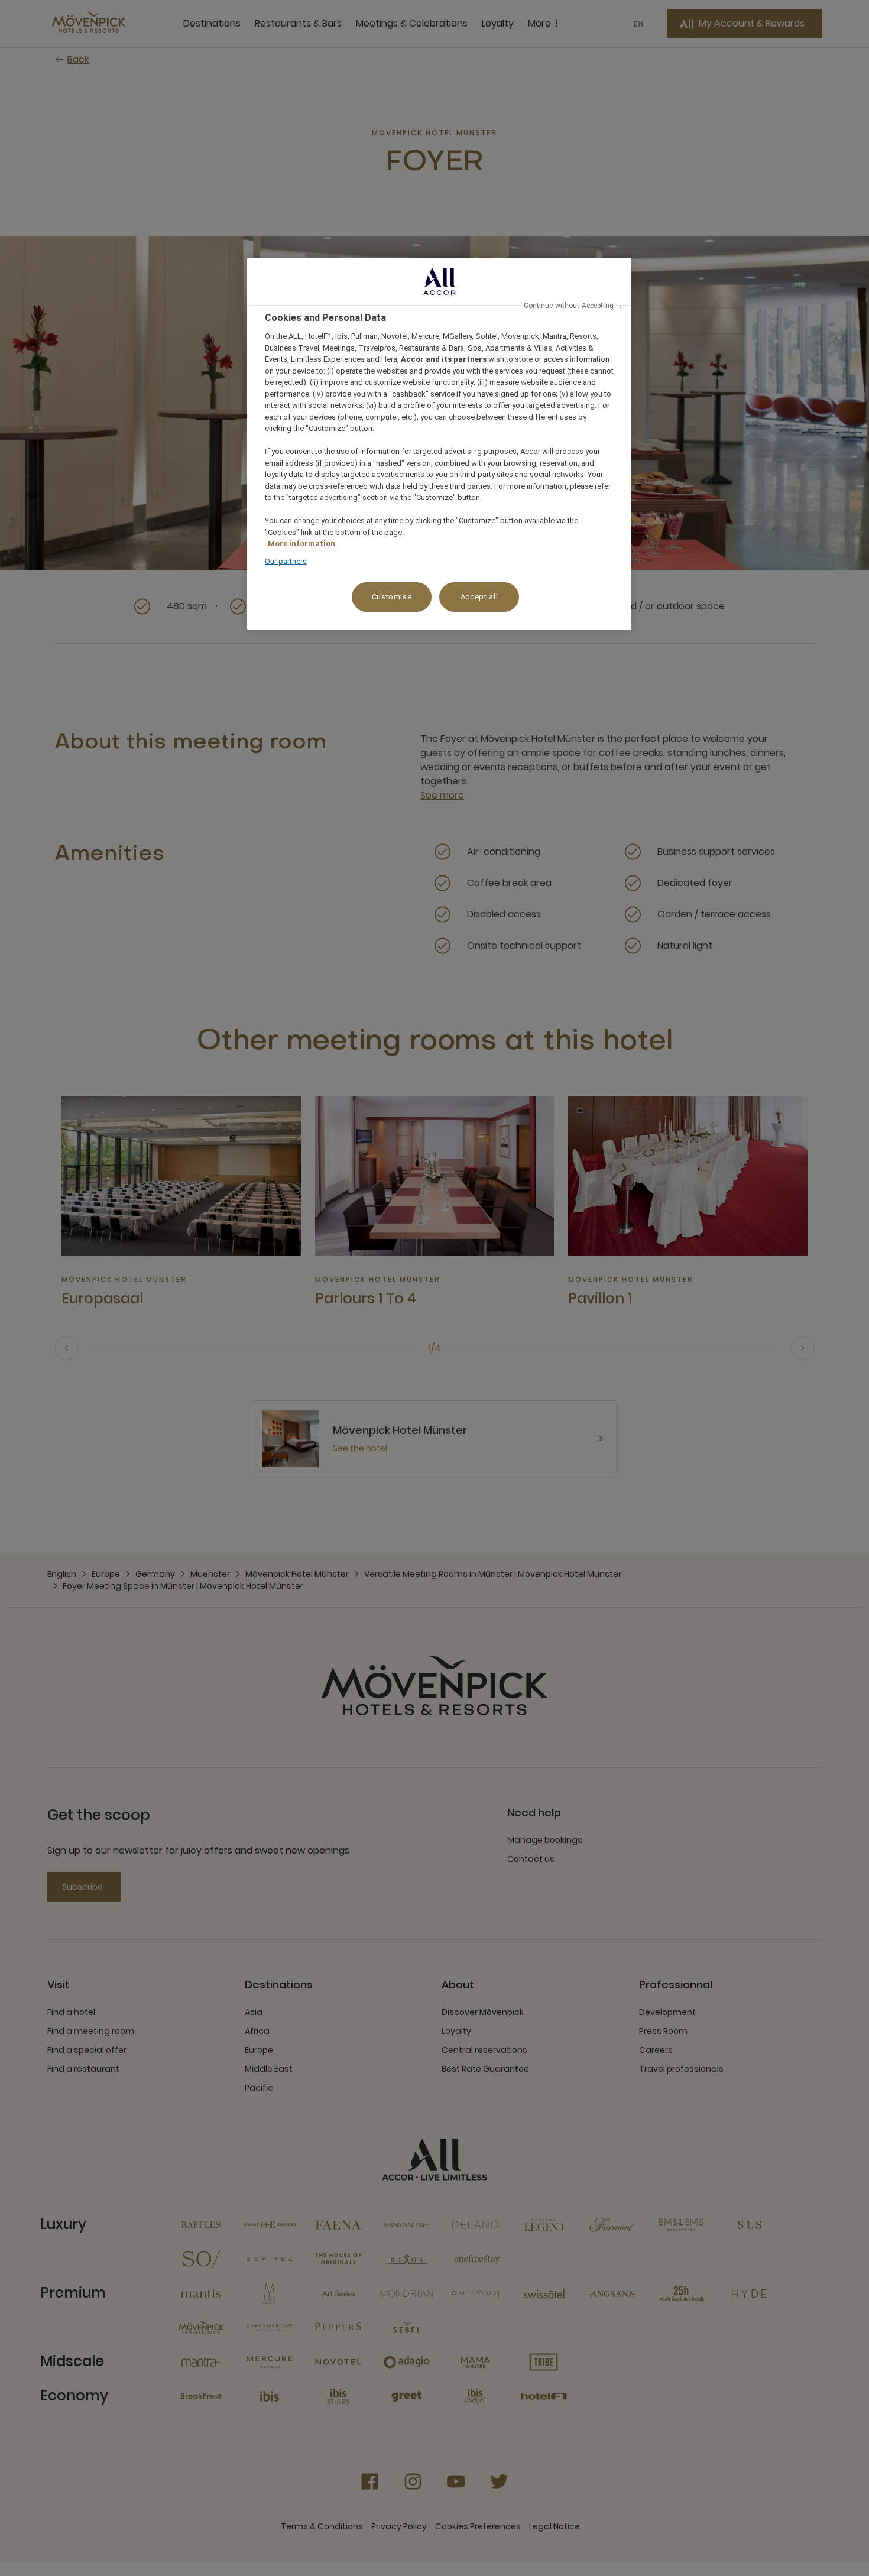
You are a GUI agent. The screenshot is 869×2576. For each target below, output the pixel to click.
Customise (392, 597)
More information (301, 544)
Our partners (286, 561)
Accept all (479, 597)
